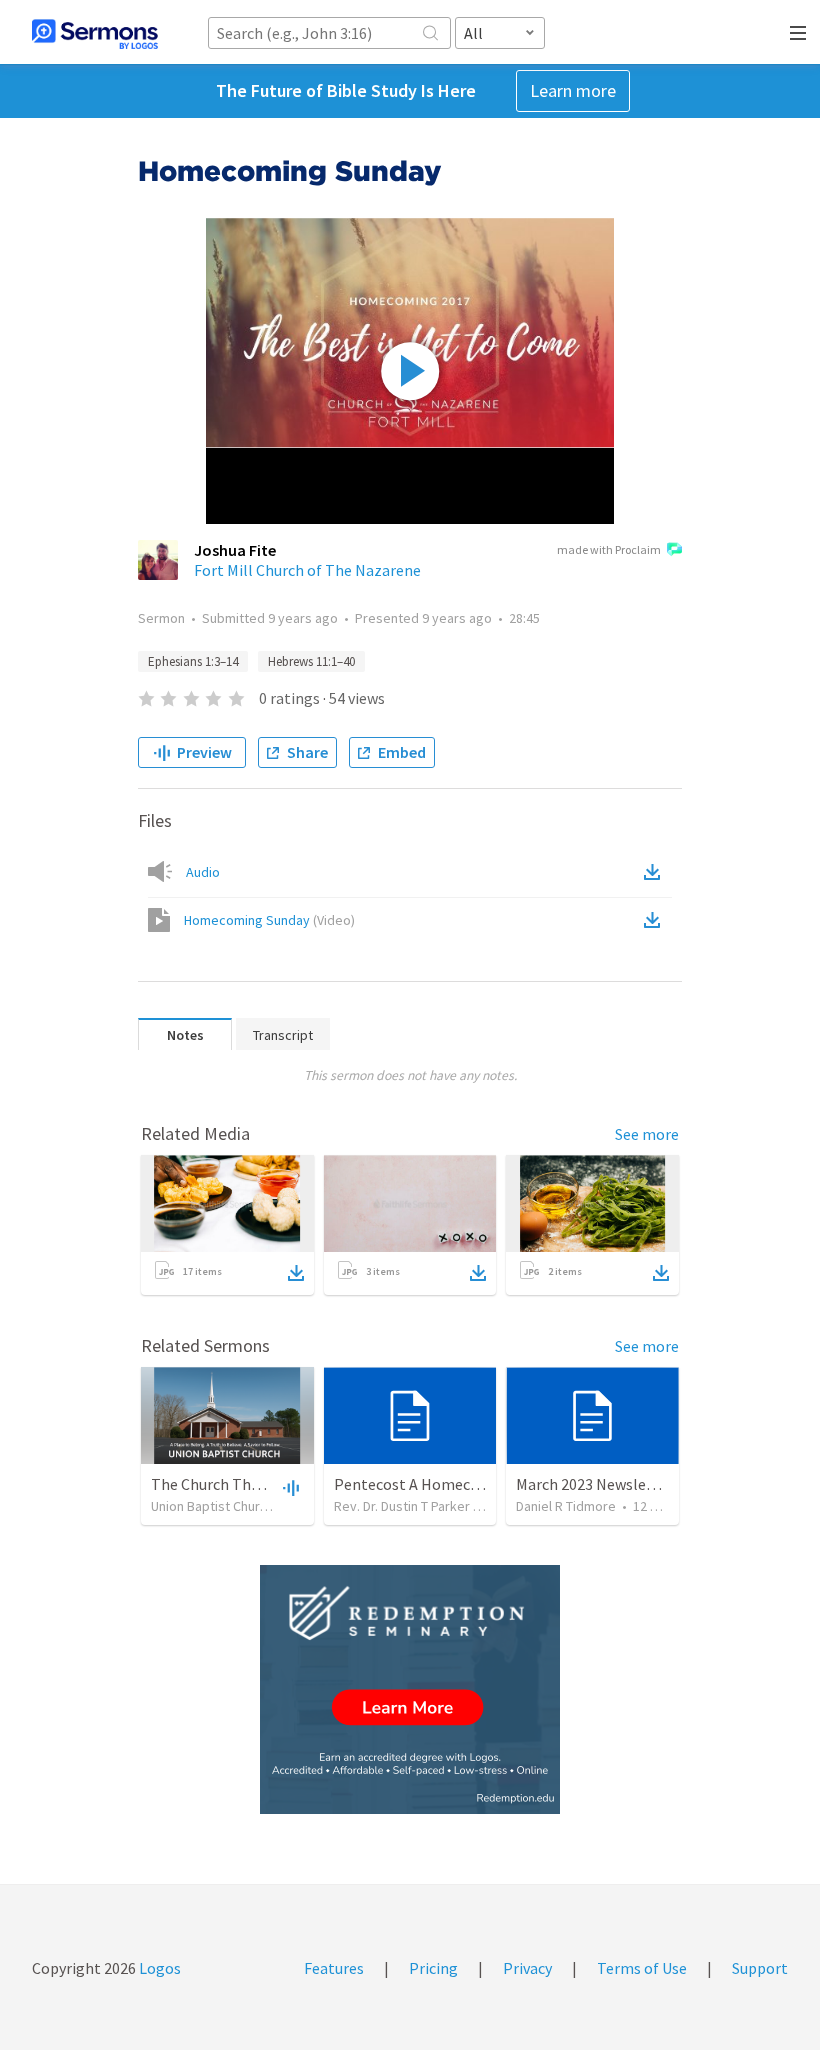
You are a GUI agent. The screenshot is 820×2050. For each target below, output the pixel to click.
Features (334, 1968)
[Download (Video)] (656, 920)
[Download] (296, 1273)
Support (760, 1968)
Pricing (433, 1968)
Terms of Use (642, 1968)
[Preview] (289, 1487)
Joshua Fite (235, 550)
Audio (203, 872)
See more (647, 1134)
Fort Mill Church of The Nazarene (307, 570)
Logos (158, 1968)
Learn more (573, 90)
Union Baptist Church (212, 1506)
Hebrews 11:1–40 (311, 661)
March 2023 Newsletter (595, 1484)
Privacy (527, 1968)
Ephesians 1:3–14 (193, 661)
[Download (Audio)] (656, 872)
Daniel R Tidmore (566, 1506)
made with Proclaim (609, 549)
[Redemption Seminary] (410, 1689)
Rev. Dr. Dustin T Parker (402, 1506)
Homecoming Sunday (269, 920)
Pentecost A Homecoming (424, 1484)
